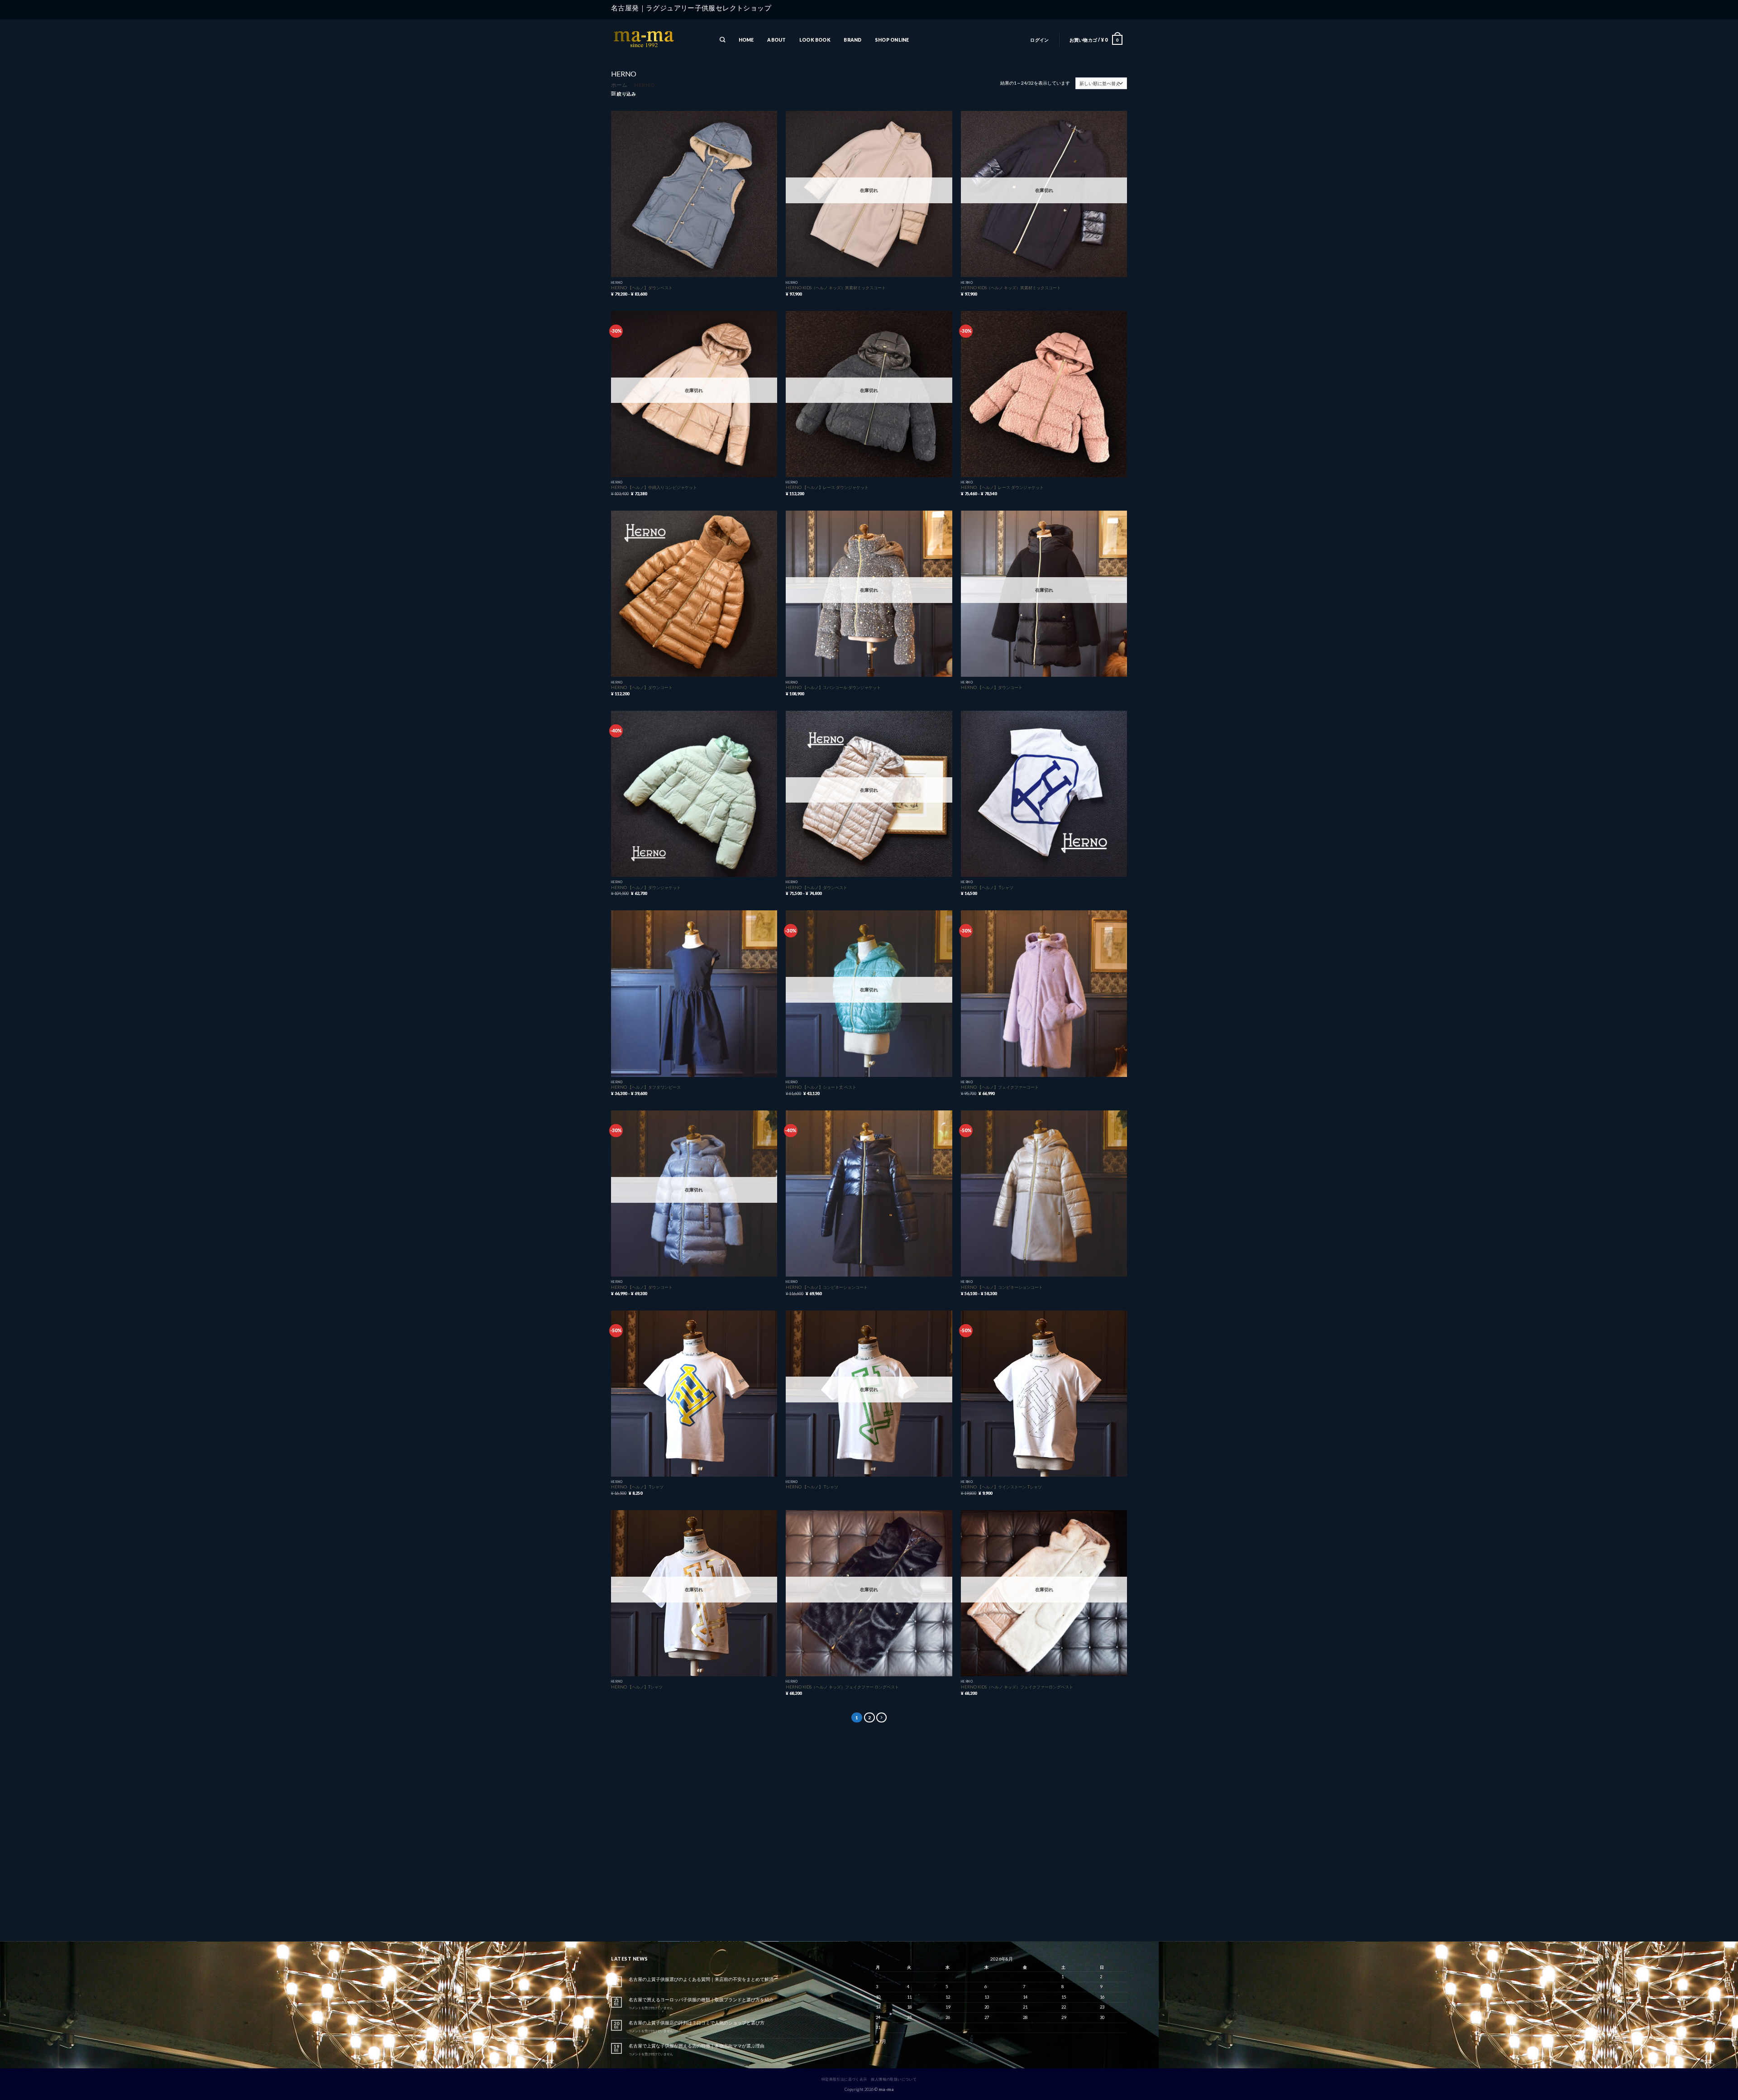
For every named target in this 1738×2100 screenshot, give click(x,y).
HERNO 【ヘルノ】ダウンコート (642, 687)
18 (909, 2007)
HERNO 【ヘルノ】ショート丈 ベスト (821, 1087)
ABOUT (776, 40)
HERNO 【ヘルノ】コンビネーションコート (827, 1287)
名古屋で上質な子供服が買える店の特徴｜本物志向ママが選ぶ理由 (697, 2046)
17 (878, 2007)
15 (1064, 1997)
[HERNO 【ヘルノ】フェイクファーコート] (1044, 993)
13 (987, 1997)
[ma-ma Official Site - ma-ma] (656, 40)
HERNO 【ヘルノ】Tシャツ (637, 1687)
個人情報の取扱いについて (894, 2079)
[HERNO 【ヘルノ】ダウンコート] (694, 594)
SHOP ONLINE (892, 40)
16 (1102, 1997)
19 (948, 2007)
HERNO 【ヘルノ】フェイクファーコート (1000, 1087)
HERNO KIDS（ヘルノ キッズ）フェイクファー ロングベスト (842, 1687)
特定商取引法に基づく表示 (844, 2079)
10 (878, 1997)
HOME (746, 40)
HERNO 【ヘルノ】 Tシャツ (987, 887)
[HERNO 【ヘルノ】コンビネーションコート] (869, 1194)
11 (909, 1997)
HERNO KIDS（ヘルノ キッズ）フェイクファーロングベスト (1017, 1687)
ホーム (619, 85)
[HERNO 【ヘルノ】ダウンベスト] (694, 194)
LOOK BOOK (815, 40)
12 (948, 1997)
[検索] (722, 40)
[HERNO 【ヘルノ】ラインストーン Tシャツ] (1044, 1394)
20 (987, 2007)
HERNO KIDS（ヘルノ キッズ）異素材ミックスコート (836, 288)
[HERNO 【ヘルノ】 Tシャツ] (1044, 794)
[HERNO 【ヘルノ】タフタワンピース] (694, 993)
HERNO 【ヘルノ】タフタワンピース (646, 1087)
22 (1064, 2007)
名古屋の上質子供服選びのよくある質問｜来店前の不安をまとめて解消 (701, 1979)
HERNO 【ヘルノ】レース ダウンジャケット (827, 487)
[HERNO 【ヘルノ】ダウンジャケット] (694, 794)
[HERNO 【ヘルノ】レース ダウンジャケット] (1044, 394)
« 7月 (881, 2041)
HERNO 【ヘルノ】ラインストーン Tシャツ (1001, 1487)
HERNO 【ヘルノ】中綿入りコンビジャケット (654, 487)
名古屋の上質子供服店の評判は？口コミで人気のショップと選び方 (697, 2023)
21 (1025, 2007)
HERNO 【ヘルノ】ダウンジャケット (646, 887)
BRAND (852, 40)
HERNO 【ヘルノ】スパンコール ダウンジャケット (833, 687)
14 (1025, 1997)
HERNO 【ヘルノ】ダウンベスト (642, 288)
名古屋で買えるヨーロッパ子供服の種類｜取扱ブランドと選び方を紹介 (701, 2000)
